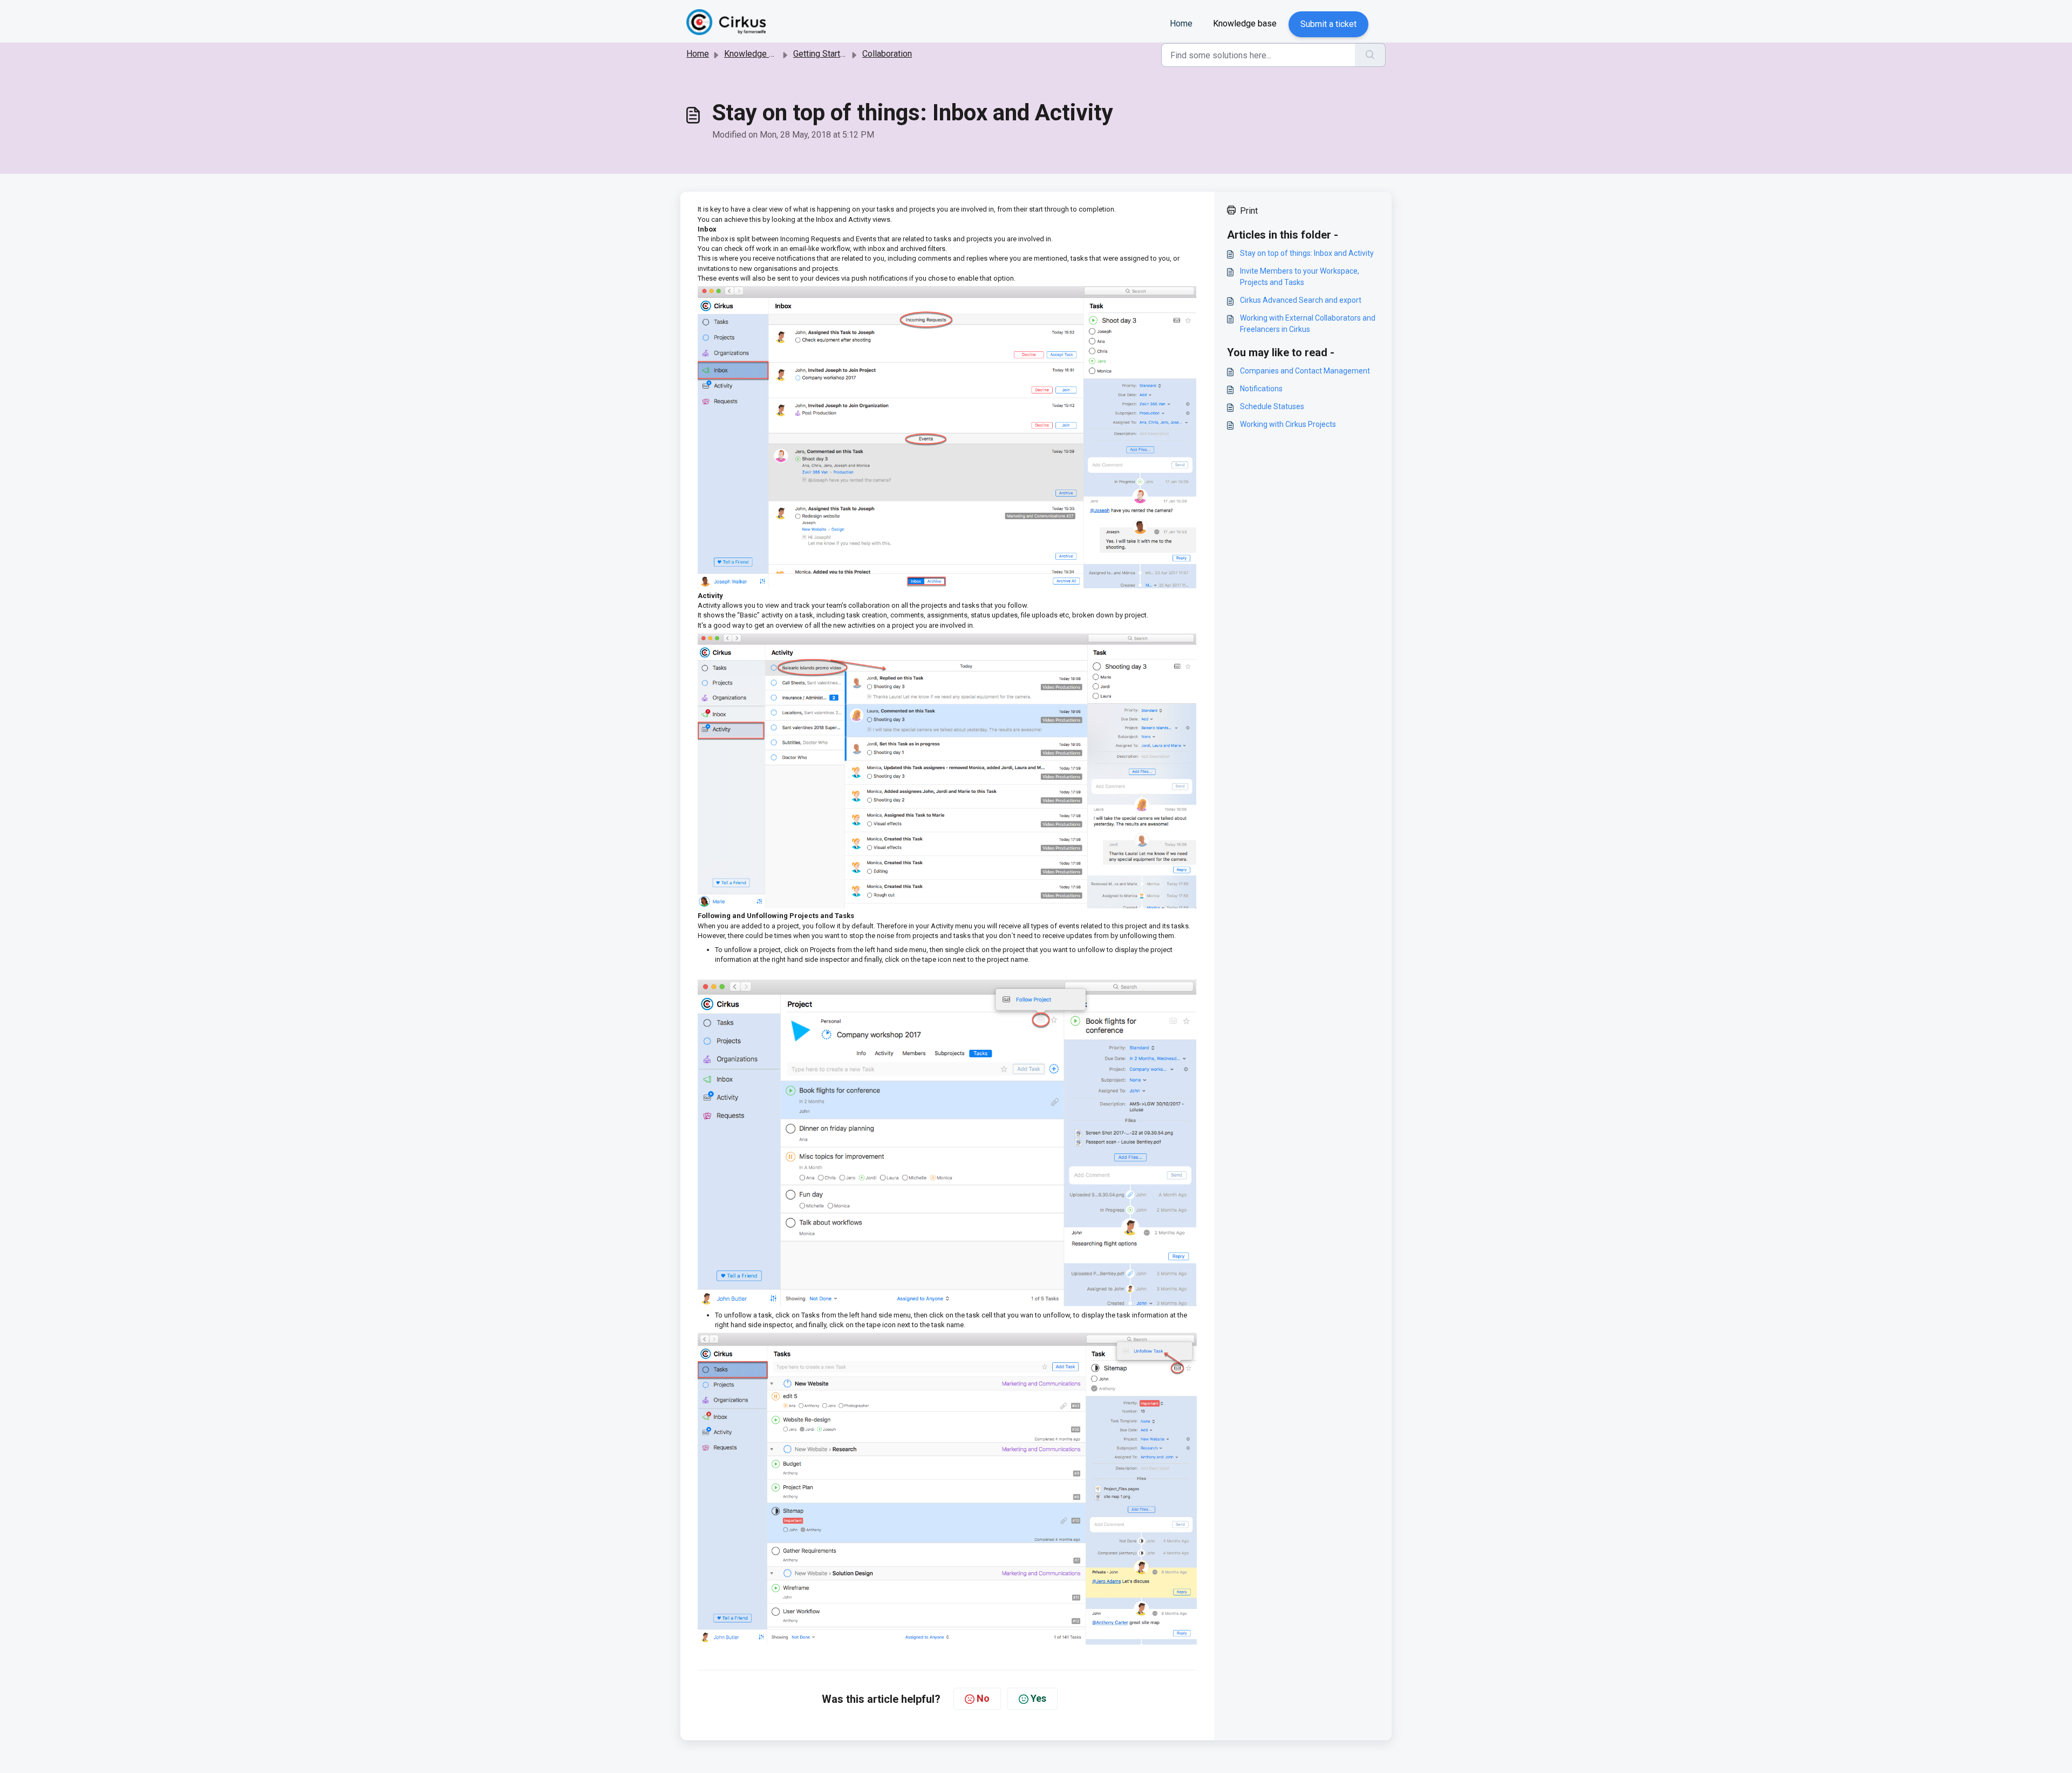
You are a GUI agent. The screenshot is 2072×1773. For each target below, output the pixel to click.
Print (1249, 211)
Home (1181, 23)
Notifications (1261, 389)
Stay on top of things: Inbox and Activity (1307, 253)
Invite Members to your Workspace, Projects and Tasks (1300, 277)
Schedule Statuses (1272, 406)
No (983, 1698)
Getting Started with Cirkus (843, 54)
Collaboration (887, 54)
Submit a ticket (1328, 24)
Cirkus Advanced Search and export (1301, 300)
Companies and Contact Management (1305, 371)
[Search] (1370, 55)
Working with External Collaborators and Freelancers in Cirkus (1308, 324)
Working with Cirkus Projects (1288, 424)
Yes (1038, 1698)
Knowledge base (1245, 23)
